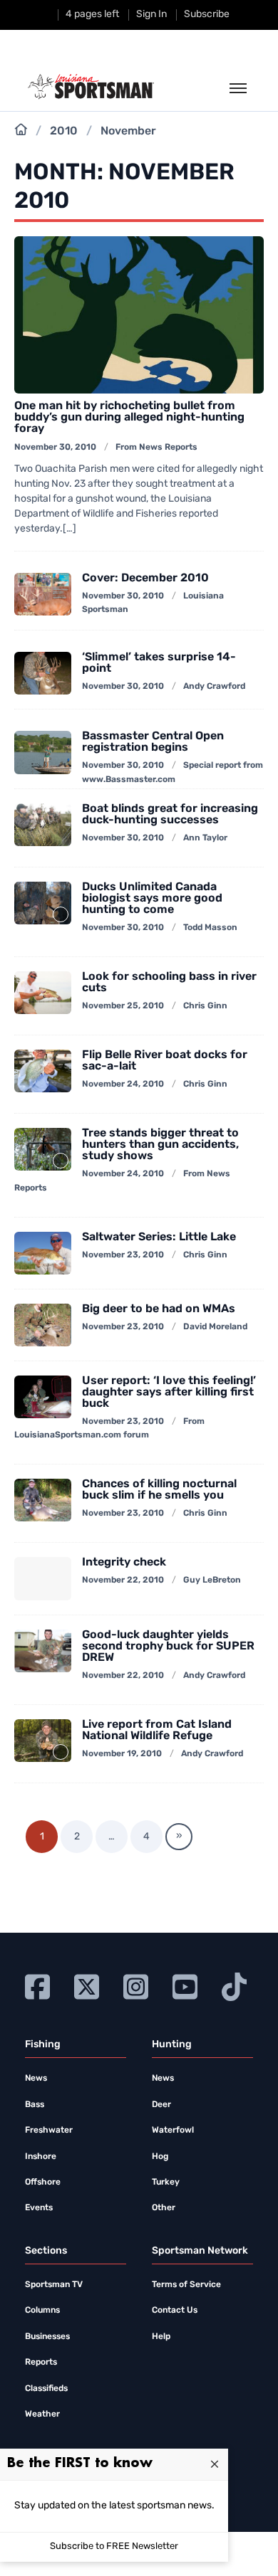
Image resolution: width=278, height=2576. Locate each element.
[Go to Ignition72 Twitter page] (87, 1985)
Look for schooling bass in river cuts (169, 983)
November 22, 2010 (123, 1580)
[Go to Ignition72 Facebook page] (37, 1985)
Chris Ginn (205, 1006)
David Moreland (215, 1327)
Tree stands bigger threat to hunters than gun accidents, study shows (160, 1145)
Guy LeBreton (212, 1580)
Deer (161, 2105)
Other (164, 2208)
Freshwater (49, 2131)
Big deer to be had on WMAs (159, 1309)
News (36, 2079)
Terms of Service (186, 2285)
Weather (42, 2414)
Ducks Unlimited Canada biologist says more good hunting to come (152, 899)
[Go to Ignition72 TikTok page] (234, 1985)
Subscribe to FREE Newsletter (114, 2546)
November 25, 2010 (123, 1006)
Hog (160, 2157)
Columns (42, 2311)
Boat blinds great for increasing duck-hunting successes (170, 815)
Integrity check (124, 1563)
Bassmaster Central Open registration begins (153, 742)
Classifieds (46, 2389)
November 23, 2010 (123, 1255)
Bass (35, 2105)
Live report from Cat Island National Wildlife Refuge (157, 1731)
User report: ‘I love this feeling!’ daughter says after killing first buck (169, 1393)
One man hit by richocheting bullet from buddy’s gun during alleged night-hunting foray (129, 418)
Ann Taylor (205, 838)
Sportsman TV (54, 2285)
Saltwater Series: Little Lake (159, 1237)
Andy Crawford (214, 687)
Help (161, 2337)
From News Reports (156, 448)
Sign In (151, 15)
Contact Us (175, 2311)
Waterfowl (173, 2131)
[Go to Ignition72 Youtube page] (185, 1985)
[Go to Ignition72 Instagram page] (136, 1985)
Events (39, 2208)
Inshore (41, 2157)
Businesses (47, 2337)
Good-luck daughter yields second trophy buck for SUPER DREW (168, 1647)
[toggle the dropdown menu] (238, 89)
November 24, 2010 (123, 1084)
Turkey (166, 2182)
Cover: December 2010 (145, 579)
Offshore (43, 2182)
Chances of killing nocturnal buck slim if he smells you (159, 1490)
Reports (41, 2363)
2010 (64, 132)
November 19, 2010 (122, 1754)
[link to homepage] (91, 87)
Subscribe (207, 15)
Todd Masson (210, 928)
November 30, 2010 (55, 448)
